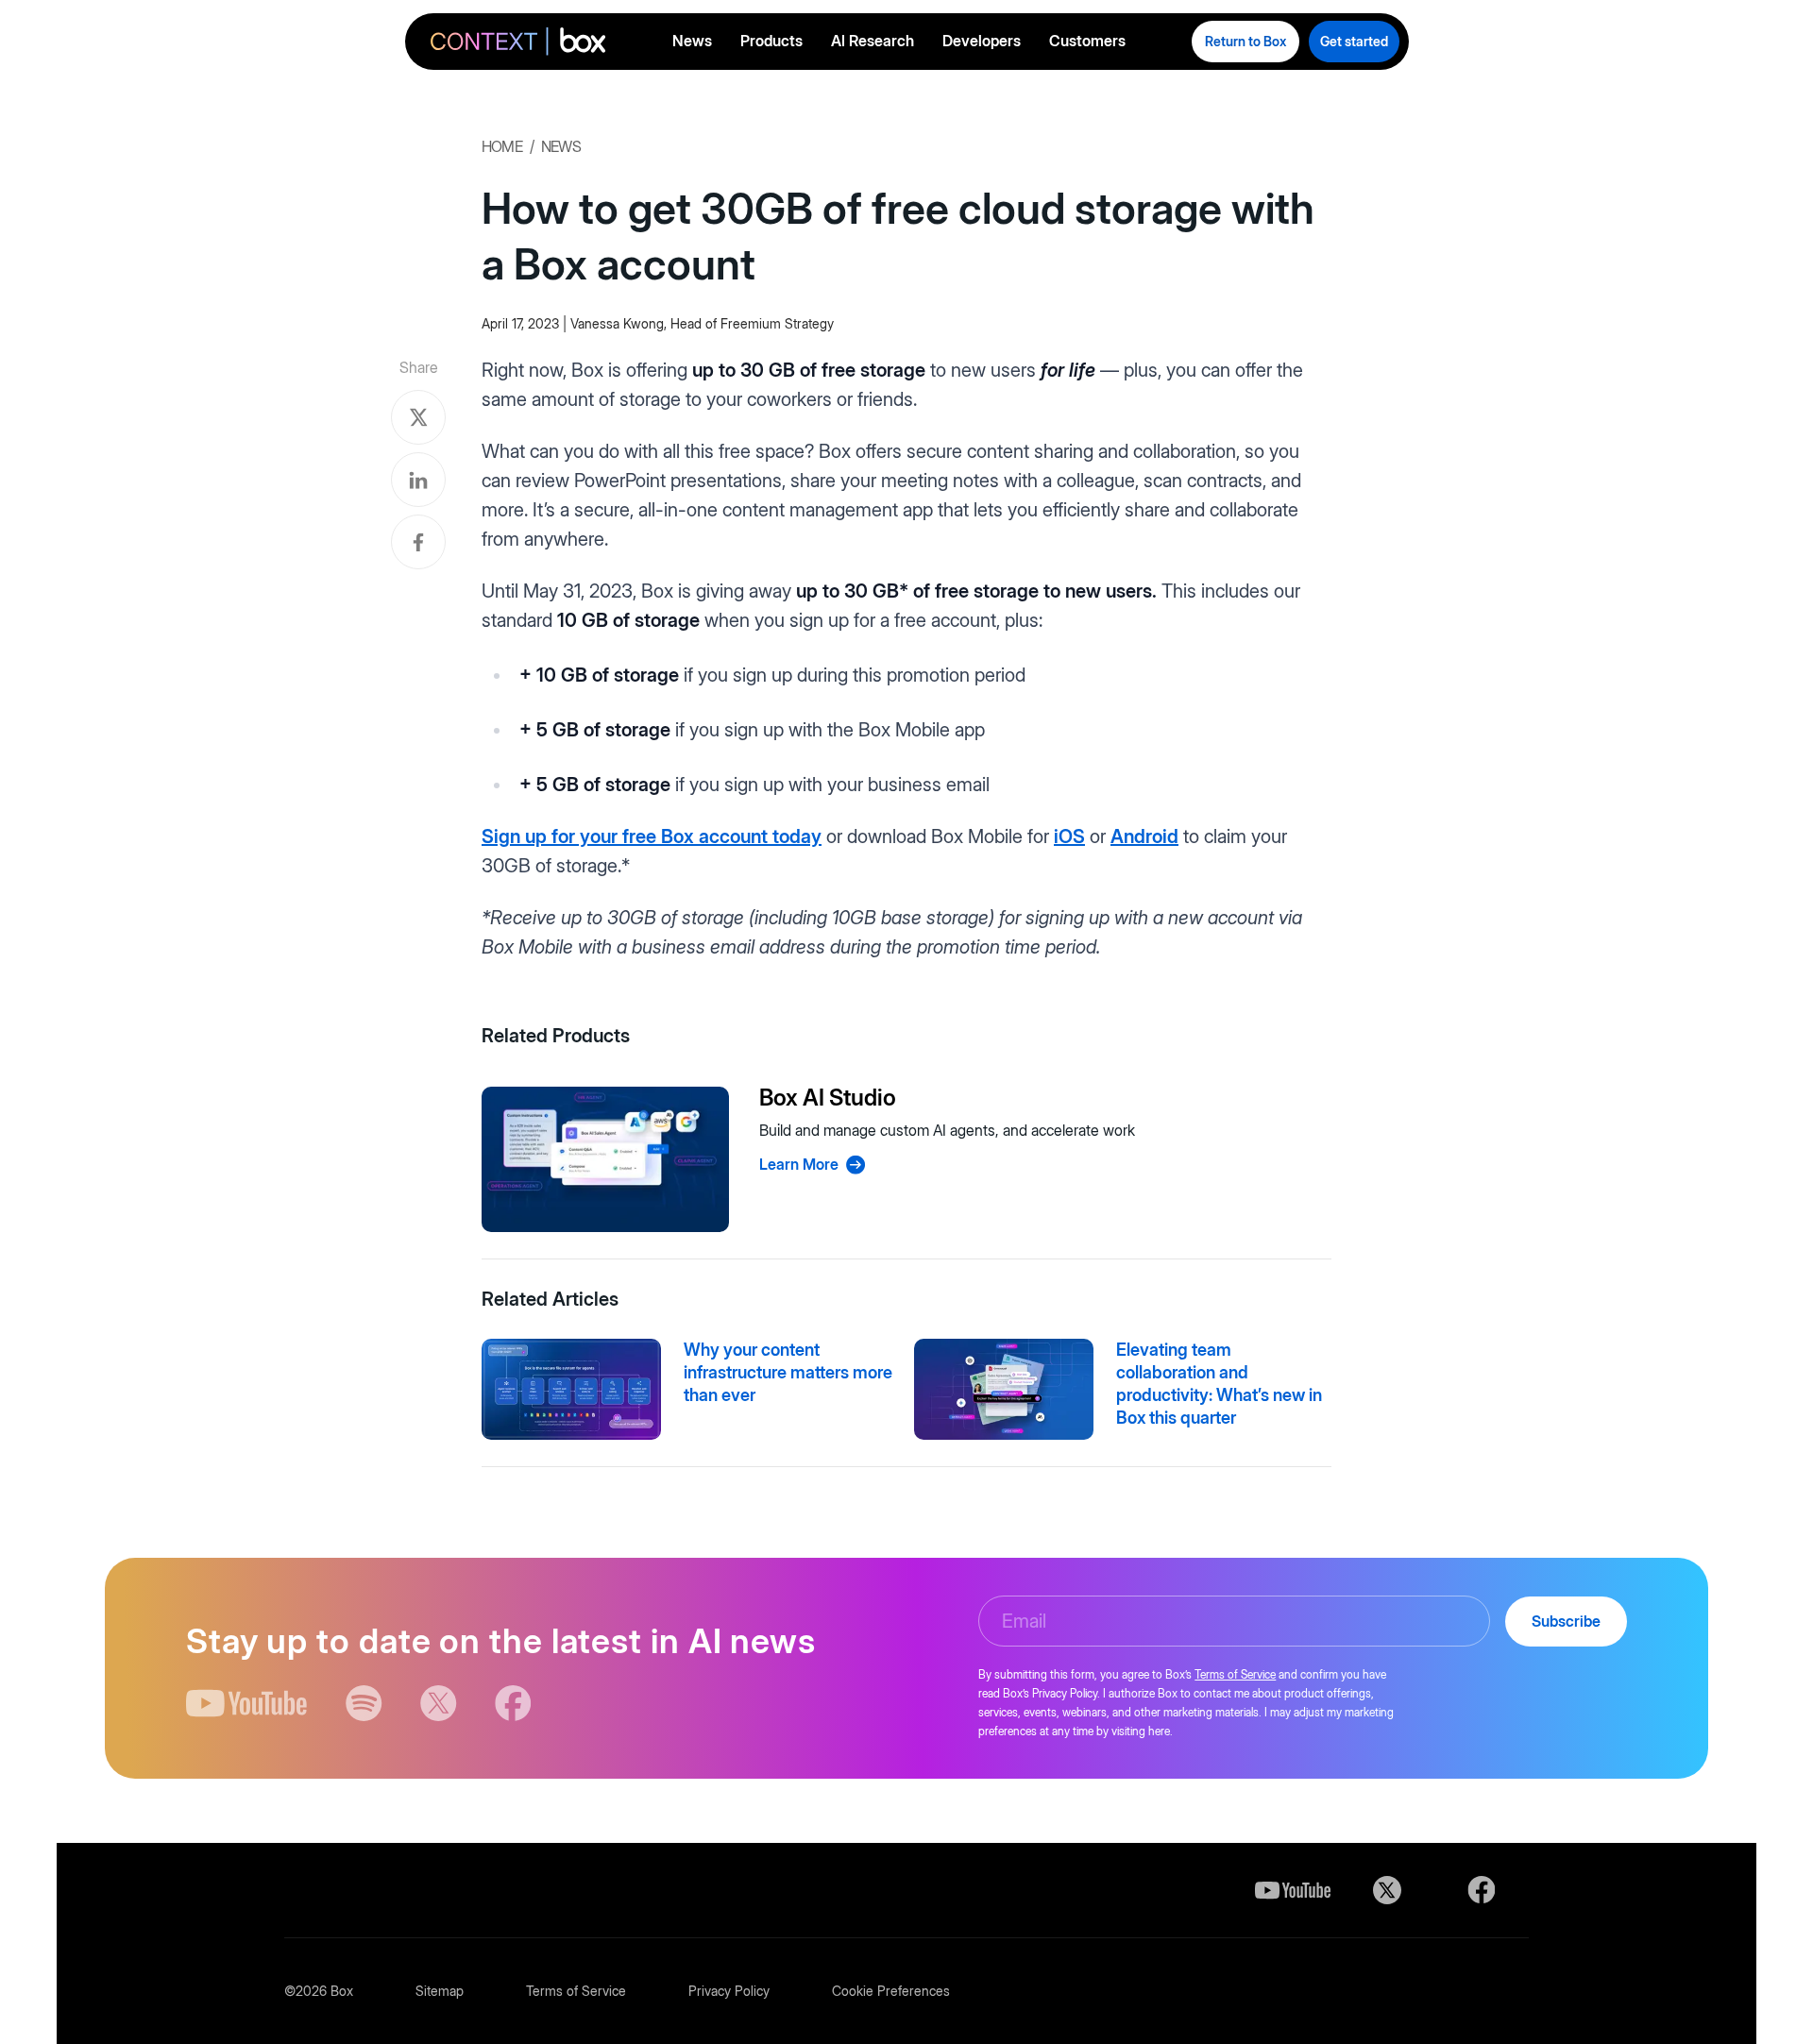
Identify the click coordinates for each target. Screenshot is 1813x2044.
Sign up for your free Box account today (652, 836)
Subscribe (1566, 1621)
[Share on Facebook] (418, 542)
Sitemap (440, 1991)
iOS (1069, 836)
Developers (982, 41)
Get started (1354, 41)
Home (502, 146)
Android (1144, 836)
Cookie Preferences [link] (891, 1991)
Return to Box (1245, 41)
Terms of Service (1235, 1674)
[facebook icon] (513, 1703)
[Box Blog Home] (518, 44)
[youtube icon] (247, 1703)
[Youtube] (1293, 1890)
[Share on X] (418, 417)
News (692, 41)
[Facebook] (1482, 1890)
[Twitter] (1387, 1890)
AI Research (873, 41)
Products (771, 41)
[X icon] (439, 1703)
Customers (1087, 41)
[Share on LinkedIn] (418, 480)
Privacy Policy (729, 1991)
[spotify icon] (364, 1703)
